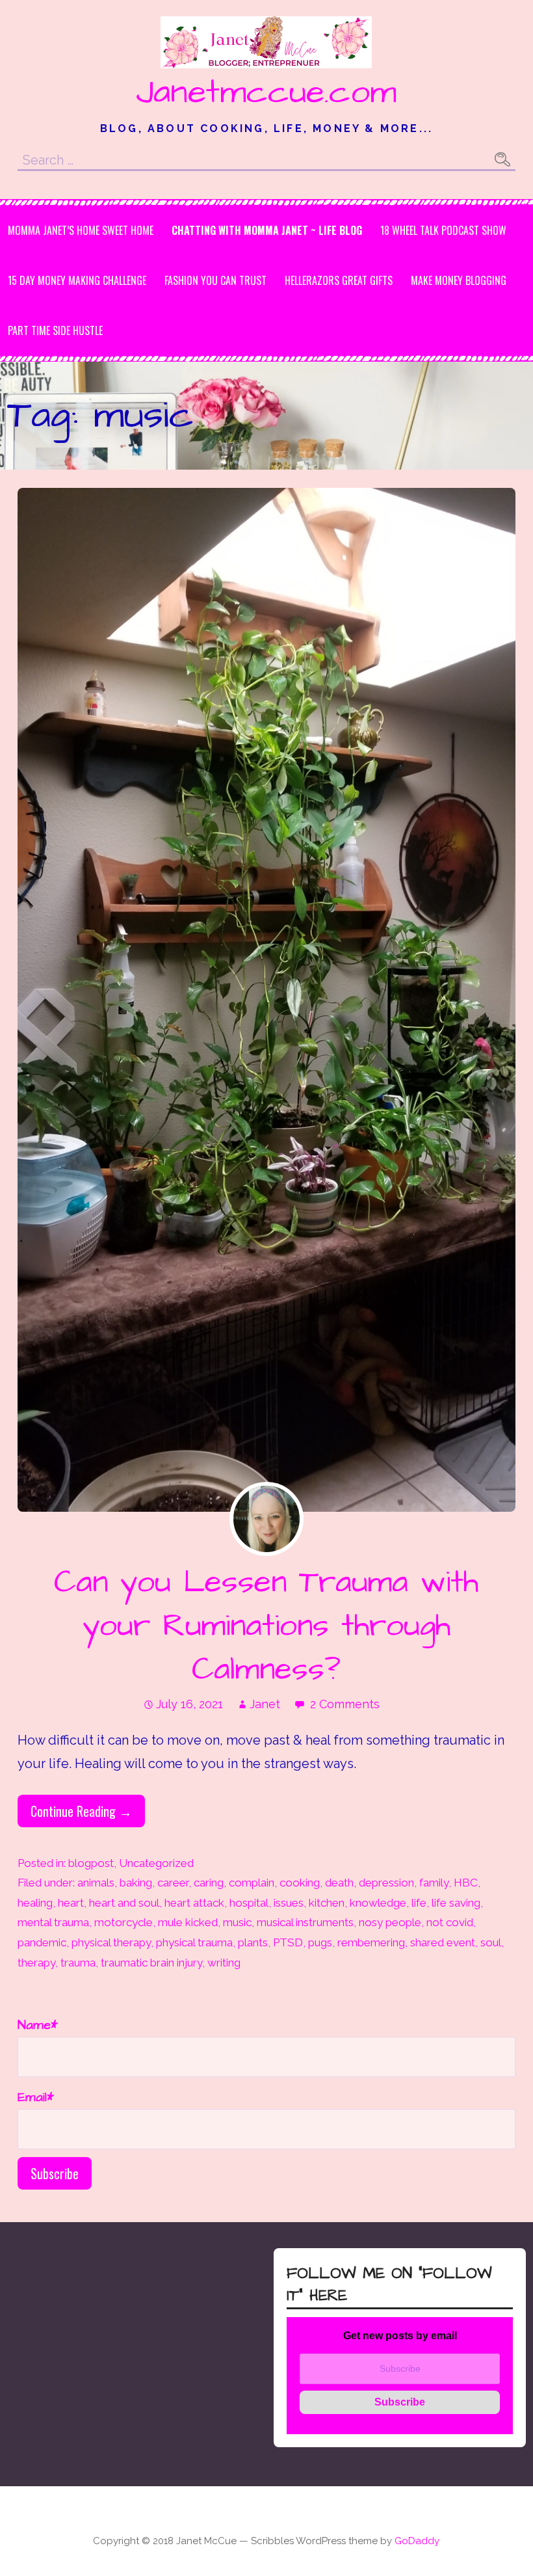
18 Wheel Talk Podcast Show (443, 230)
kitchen (327, 1903)
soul (491, 1942)
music (237, 1922)
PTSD (288, 1942)
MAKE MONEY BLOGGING (459, 280)
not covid (450, 1922)
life (419, 1903)
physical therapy (111, 1942)
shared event (443, 1942)
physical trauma (194, 1942)
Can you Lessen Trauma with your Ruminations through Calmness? (266, 1626)
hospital (249, 1903)
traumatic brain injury (151, 1963)
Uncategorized (156, 1863)
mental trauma (53, 1922)
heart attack (194, 1903)
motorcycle (123, 1922)
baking (136, 1883)
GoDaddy (417, 2541)
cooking (300, 1883)
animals (96, 1883)
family (434, 1883)
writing (224, 1963)
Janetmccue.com (266, 92)
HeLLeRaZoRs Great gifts (339, 280)
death (339, 1883)
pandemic (42, 1942)
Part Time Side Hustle (55, 330)
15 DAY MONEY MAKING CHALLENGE (77, 280)
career (173, 1883)
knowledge (378, 1903)
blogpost (91, 1863)
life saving (456, 1903)
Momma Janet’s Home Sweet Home (81, 230)
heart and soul (124, 1903)
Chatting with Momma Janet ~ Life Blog (267, 230)
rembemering (371, 1942)
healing (35, 1903)
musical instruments (305, 1922)
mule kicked (188, 1922)
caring (209, 1883)
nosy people (390, 1922)
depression (386, 1883)
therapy (36, 1963)
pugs (320, 1942)
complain (252, 1883)
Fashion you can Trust (215, 280)
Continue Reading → (81, 1811)
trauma (78, 1963)
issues (289, 1903)
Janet (265, 1704)
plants (253, 1942)
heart (71, 1903)
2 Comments (345, 1704)
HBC (466, 1883)
